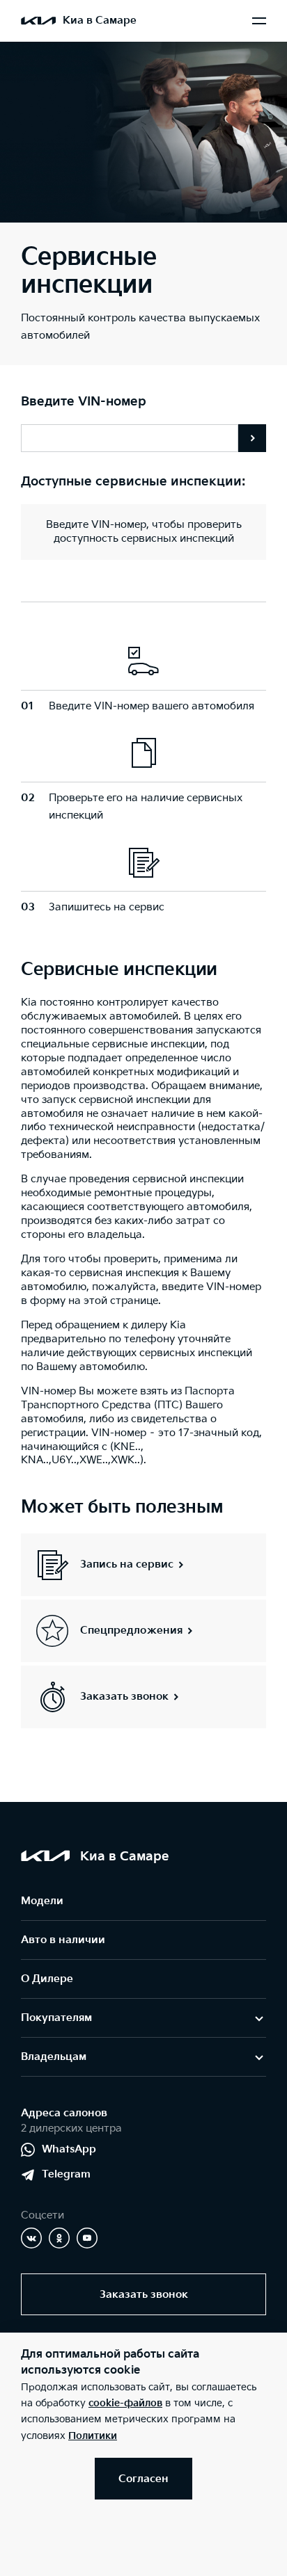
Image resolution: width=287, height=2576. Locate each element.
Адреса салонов (64, 2113)
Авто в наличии (63, 1940)
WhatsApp (69, 2149)
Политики (93, 2436)
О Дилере (47, 1979)
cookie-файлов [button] (125, 2403)
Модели (42, 1901)
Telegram (66, 2174)
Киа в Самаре (100, 21)
